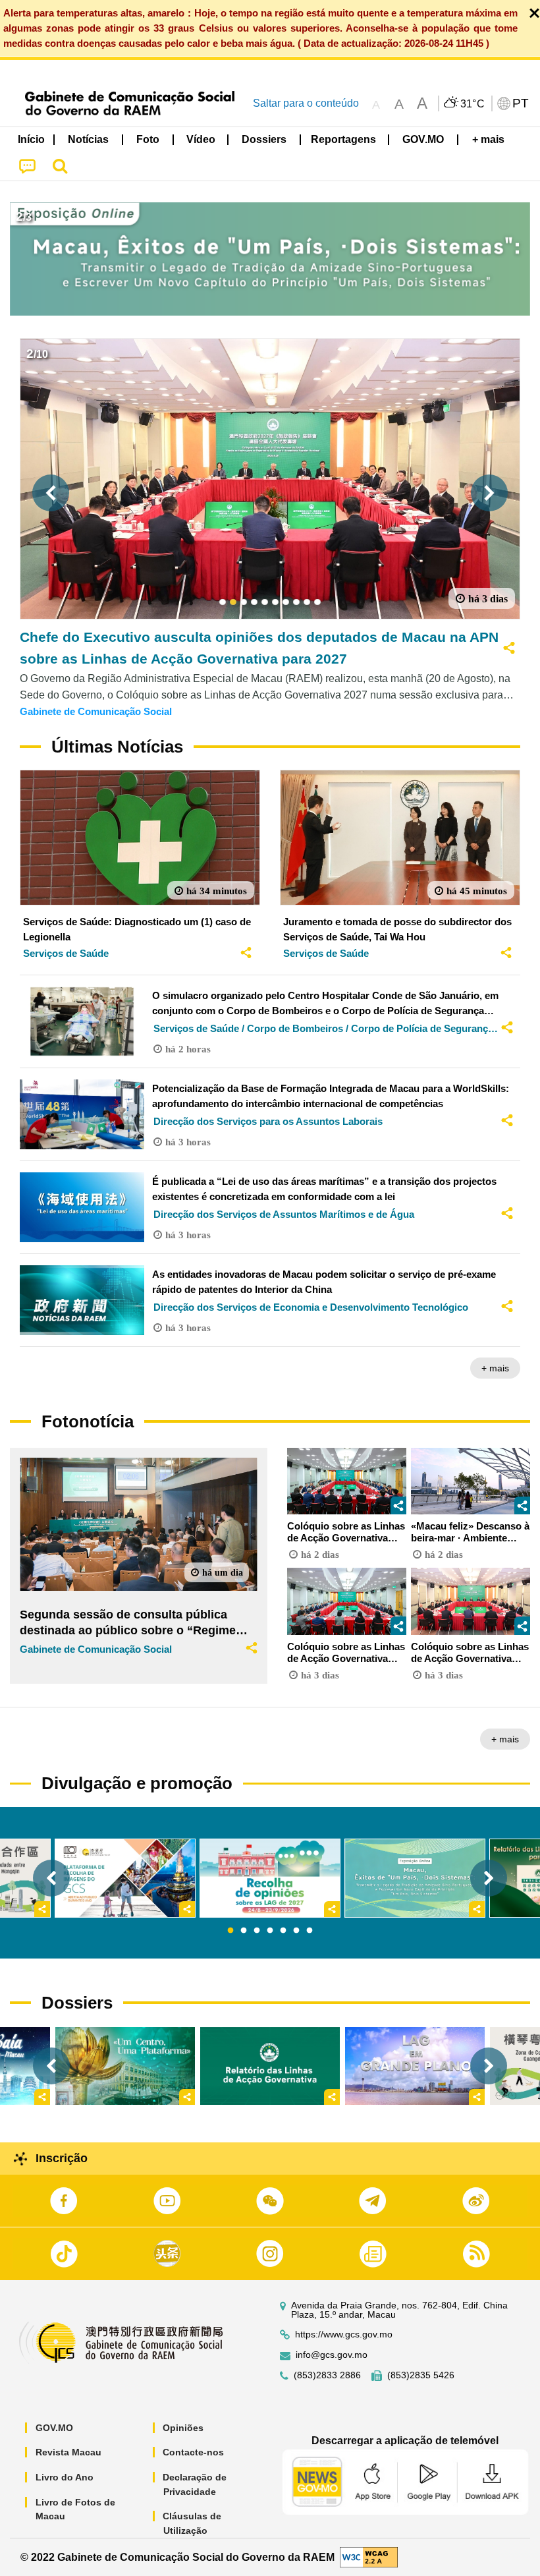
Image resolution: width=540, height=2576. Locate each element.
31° (473, 104)
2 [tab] (244, 1931)
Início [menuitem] (31, 139)
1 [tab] (230, 1931)
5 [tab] (283, 1931)
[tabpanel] (270, 1878)
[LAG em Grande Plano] (415, 2066)
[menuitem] (89, 140)
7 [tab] (310, 1931)
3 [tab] (257, 1931)
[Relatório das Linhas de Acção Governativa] (270, 2066)
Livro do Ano (65, 2477)
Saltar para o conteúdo (306, 103)
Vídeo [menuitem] (201, 139)
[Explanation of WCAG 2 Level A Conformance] (369, 2557)
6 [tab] (296, 1931)
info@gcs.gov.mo (332, 2355)
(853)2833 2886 (327, 2375)
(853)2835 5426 (421, 2375)
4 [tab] (270, 1931)
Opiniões (183, 2428)
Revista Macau (68, 2452)
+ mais (495, 1368)
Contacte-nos (193, 2452)
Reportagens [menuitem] (343, 139)
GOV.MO (54, 2428)
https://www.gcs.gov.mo (344, 2334)
